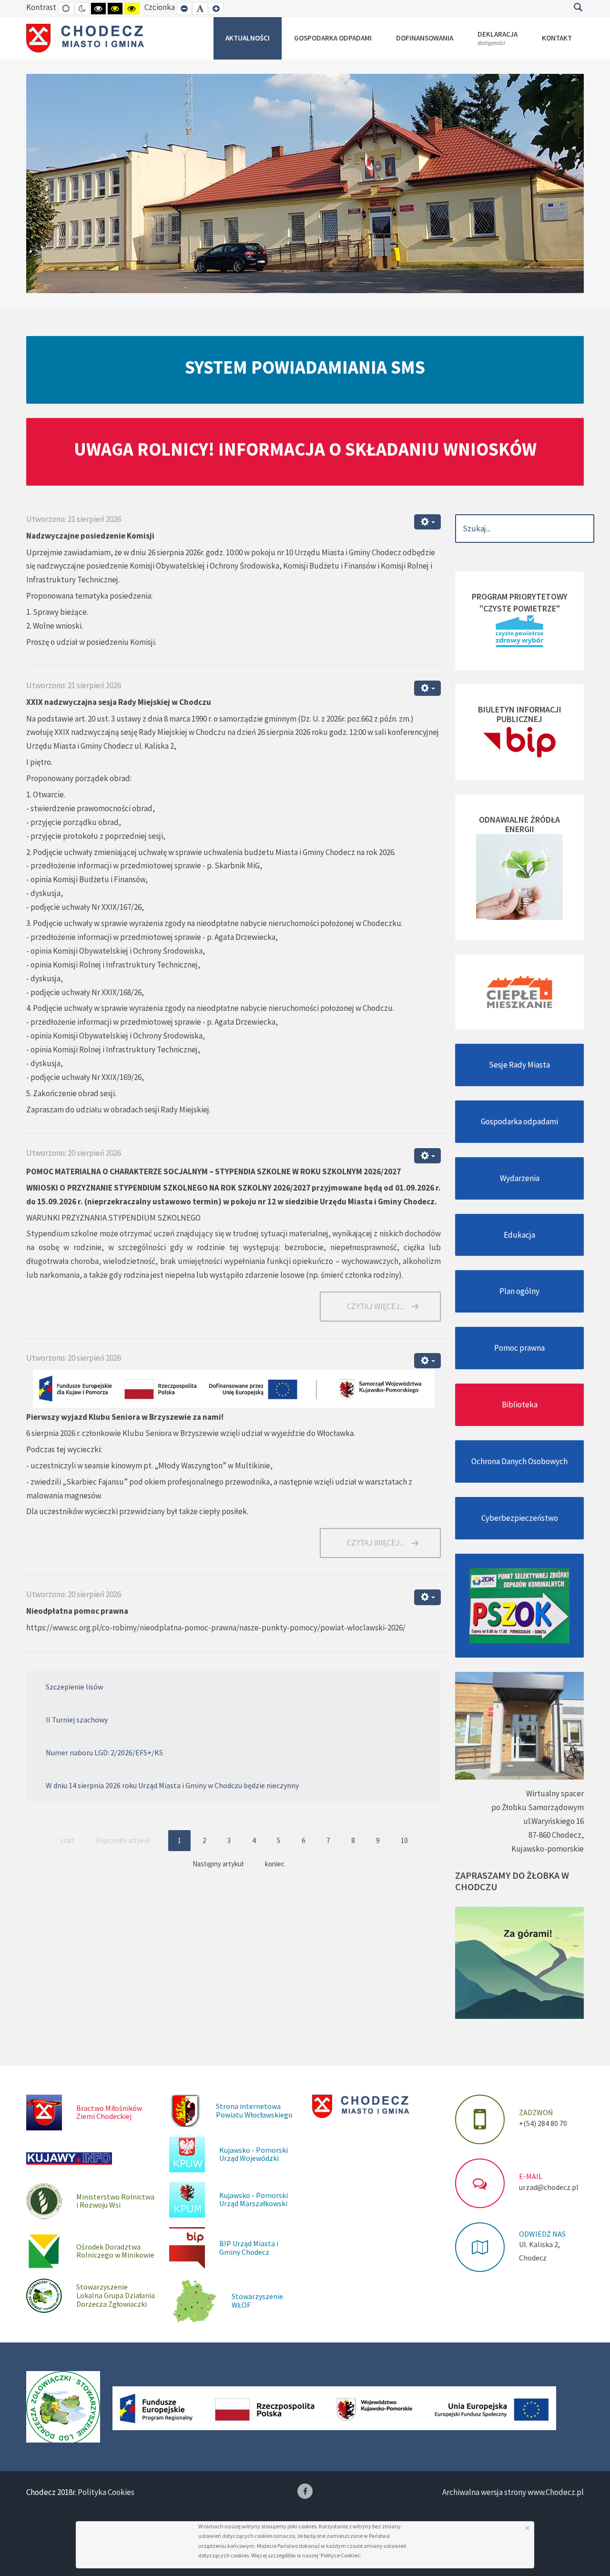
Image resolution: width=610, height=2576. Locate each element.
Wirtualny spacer (555, 1793)
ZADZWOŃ (536, 2112)
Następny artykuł (218, 1864)
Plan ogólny (519, 1291)
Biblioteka (520, 1405)
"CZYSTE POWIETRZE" (520, 608)
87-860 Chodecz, (556, 1835)
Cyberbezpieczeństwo (520, 1518)
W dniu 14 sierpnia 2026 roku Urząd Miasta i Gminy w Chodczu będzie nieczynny (172, 1785)
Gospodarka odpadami (519, 1121)
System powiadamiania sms (305, 367)
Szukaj (578, 7)
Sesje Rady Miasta (519, 1065)
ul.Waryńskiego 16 (554, 1821)
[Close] (527, 2528)
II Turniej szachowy (77, 1720)
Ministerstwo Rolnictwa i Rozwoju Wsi (115, 2201)
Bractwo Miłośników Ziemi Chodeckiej (109, 2112)
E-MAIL (531, 2176)
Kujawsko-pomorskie (548, 1849)
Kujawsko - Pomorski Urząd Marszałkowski (254, 2199)
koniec (275, 1864)
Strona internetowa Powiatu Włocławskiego (254, 2110)
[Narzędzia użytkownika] (427, 522)
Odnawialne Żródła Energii (519, 824)
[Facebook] (305, 2491)
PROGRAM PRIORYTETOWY (520, 596)
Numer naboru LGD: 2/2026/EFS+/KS (104, 1752)
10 (404, 1840)
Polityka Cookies (106, 2492)
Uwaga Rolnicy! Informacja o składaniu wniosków (305, 449)
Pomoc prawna (519, 1348)
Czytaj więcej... (376, 1306)
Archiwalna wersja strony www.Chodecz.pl (513, 2492)
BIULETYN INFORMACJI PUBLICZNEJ (520, 714)
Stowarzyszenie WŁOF (257, 2301)
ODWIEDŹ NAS (542, 2234)
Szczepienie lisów (74, 1687)
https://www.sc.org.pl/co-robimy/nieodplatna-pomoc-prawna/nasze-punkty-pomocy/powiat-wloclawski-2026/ (216, 1628)
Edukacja (519, 1235)
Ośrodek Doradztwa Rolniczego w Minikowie (115, 2251)
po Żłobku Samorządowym (538, 1807)
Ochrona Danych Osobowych (519, 1461)
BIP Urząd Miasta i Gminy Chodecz (249, 2248)
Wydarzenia (520, 1178)
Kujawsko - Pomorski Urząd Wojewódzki (254, 2154)
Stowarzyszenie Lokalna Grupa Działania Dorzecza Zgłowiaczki (116, 2295)
